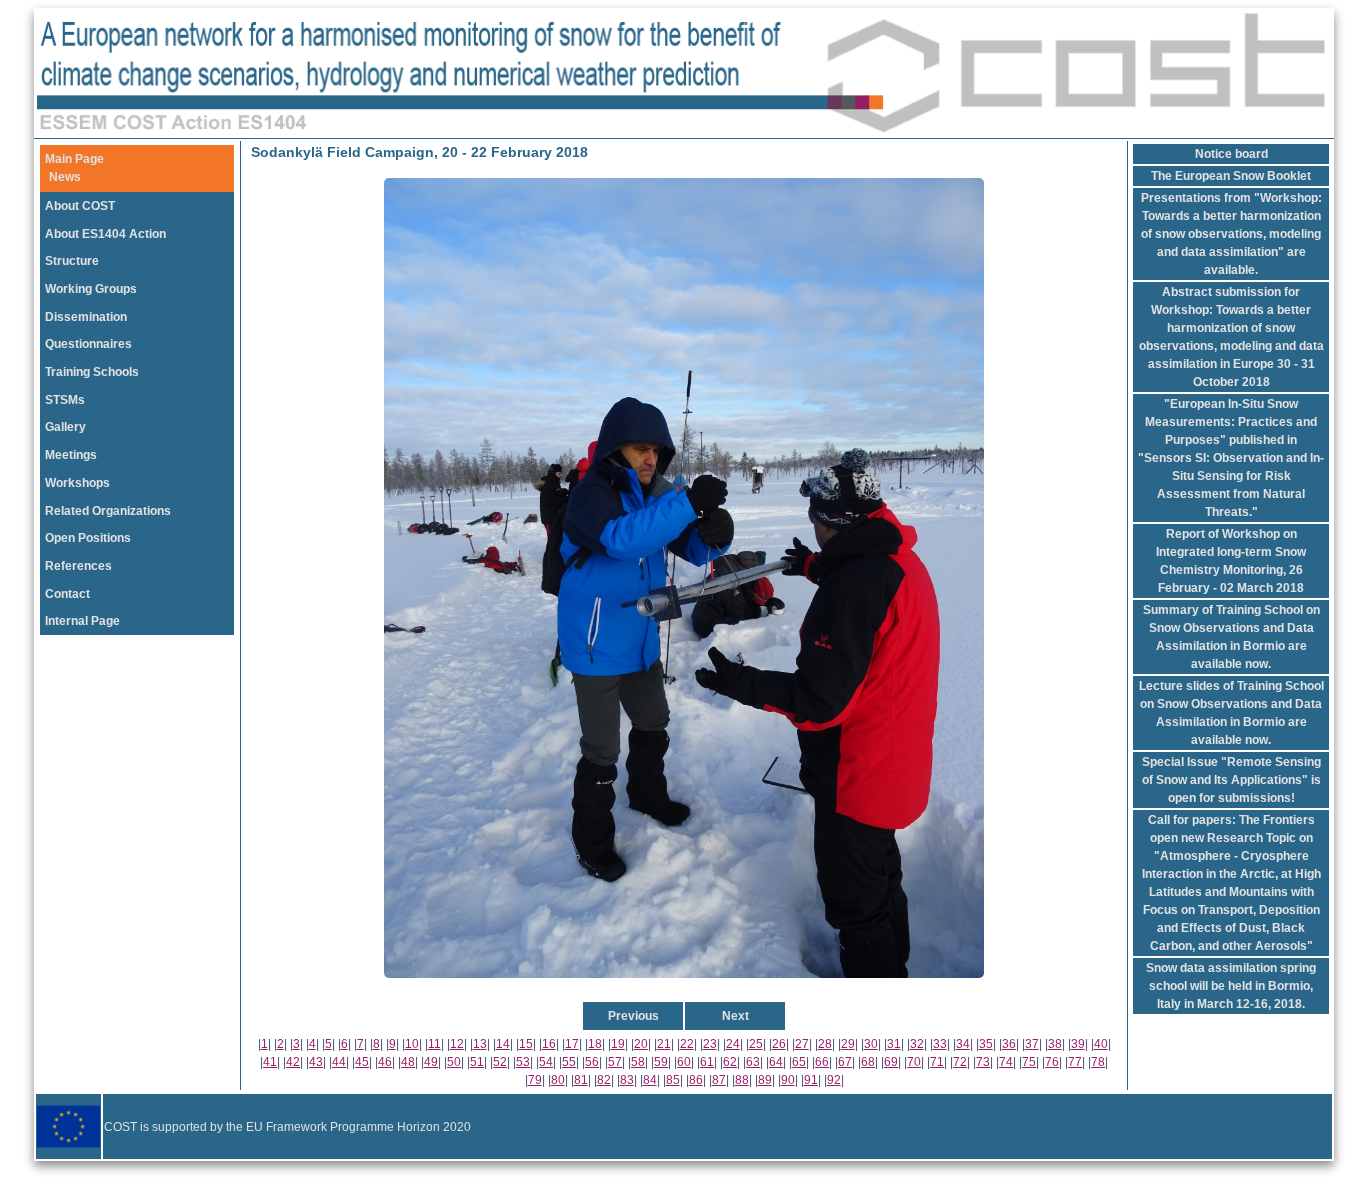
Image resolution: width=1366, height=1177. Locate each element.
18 (595, 1044)
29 (848, 1044)
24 (733, 1044)
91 (811, 1080)
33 (940, 1044)
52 (500, 1062)
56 (592, 1062)
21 (664, 1044)
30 (871, 1044)
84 (650, 1080)
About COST (80, 206)
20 (641, 1044)
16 (549, 1044)
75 (1029, 1062)
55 (569, 1062)
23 (710, 1044)
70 (914, 1062)
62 (730, 1062)
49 (431, 1062)
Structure (72, 261)
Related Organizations (108, 511)
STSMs (65, 400)
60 (684, 1062)
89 (765, 1080)
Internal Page (82, 621)
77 (1075, 1062)
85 (673, 1080)
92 (834, 1080)
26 (779, 1044)
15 (526, 1044)
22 (687, 1044)
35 (986, 1044)
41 (270, 1062)
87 (719, 1080)
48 (408, 1062)
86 (696, 1080)
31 (894, 1044)
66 (822, 1062)
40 (1101, 1044)
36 (1009, 1044)
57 (615, 1062)
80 (558, 1080)
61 (707, 1062)
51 (477, 1062)
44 (339, 1062)
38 (1055, 1044)
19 (618, 1044)
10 (412, 1044)
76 (1052, 1062)
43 (316, 1062)
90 (788, 1080)
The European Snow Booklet (1231, 176)
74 (1006, 1062)
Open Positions (88, 538)
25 (756, 1044)
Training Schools (92, 372)
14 (503, 1044)
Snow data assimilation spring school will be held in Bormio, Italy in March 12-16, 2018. (1231, 986)
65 (799, 1062)
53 (523, 1062)
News (65, 177)
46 (385, 1062)
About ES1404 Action (105, 234)
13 (480, 1044)
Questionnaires (88, 344)
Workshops (77, 483)
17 (572, 1044)
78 (1098, 1062)
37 (1032, 1044)
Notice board (1231, 154)
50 (454, 1062)
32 (917, 1044)
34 (963, 1044)
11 (434, 1044)
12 (457, 1044)
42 (293, 1062)
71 (937, 1062)
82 (604, 1080)
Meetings (71, 455)
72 (960, 1062)
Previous (633, 1016)
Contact (67, 594)
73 (983, 1062)
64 (776, 1062)
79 (535, 1080)
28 (825, 1044)
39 (1078, 1044)
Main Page (74, 159)
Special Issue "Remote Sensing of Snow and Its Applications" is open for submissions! (1231, 780)
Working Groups (91, 289)
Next (735, 1016)
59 (661, 1062)
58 (638, 1062)
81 (581, 1080)
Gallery (65, 427)
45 (362, 1062)
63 (753, 1062)
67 (845, 1062)
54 (546, 1062)
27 (802, 1044)
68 (868, 1062)
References (78, 566)
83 (627, 1080)
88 (742, 1080)
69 (891, 1062)
